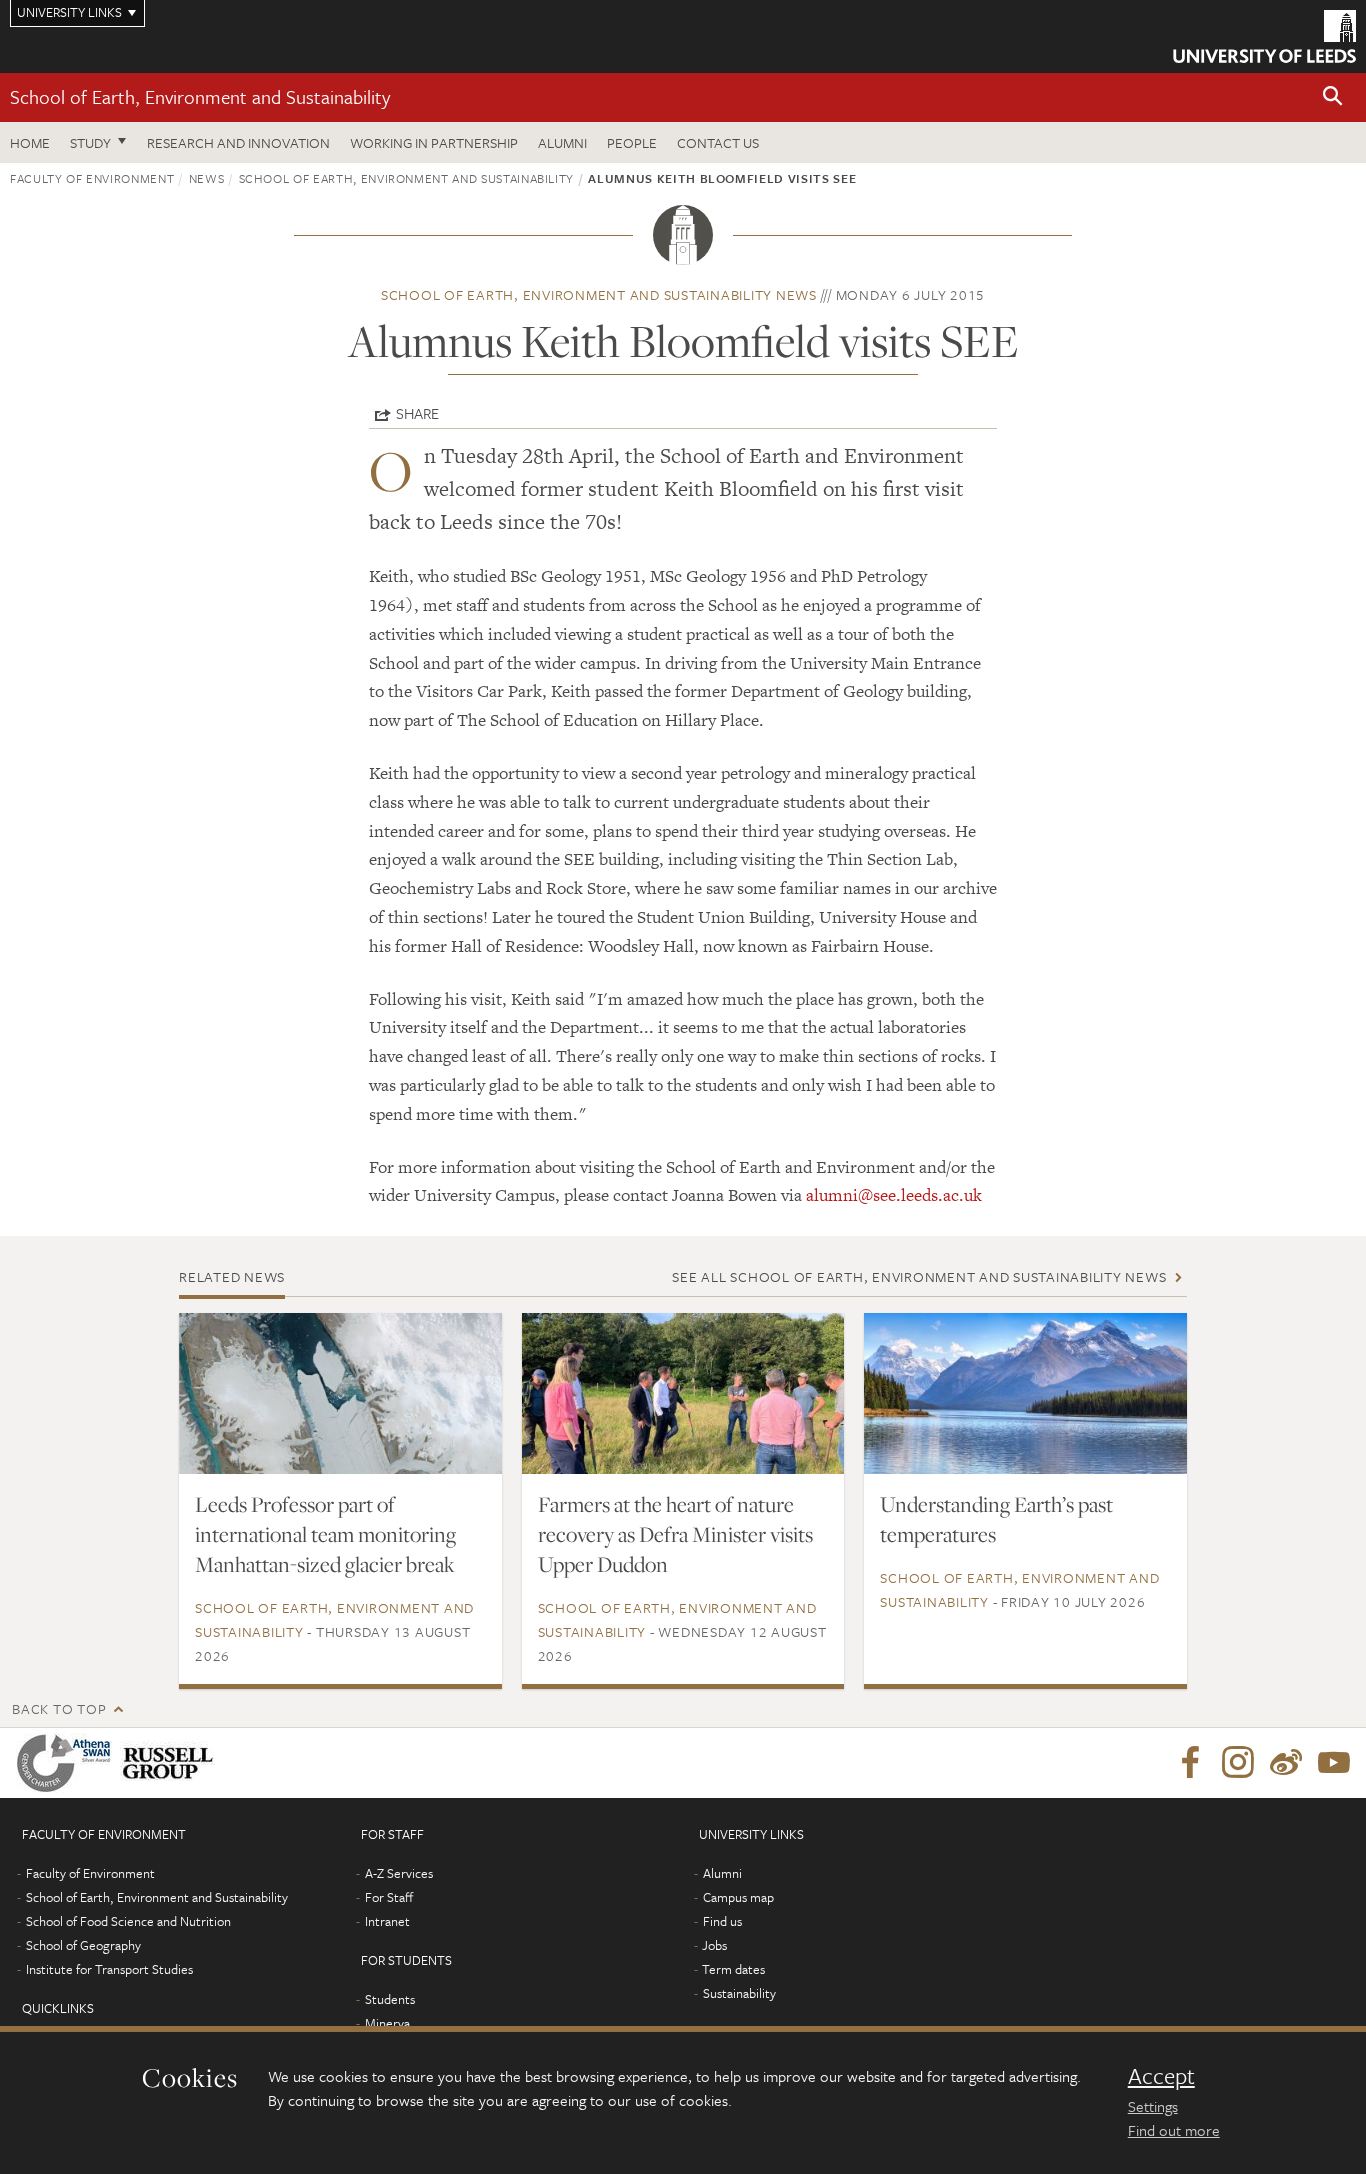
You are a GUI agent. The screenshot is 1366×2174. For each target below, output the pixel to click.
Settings (1153, 2106)
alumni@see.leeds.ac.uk (894, 1195)
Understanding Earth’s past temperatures (996, 1519)
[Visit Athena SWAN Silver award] (68, 1763)
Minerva (387, 2023)
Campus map (738, 1897)
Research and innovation (238, 142)
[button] (1333, 97)
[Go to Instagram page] (1238, 1763)
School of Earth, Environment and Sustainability (200, 96)
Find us (722, 1921)
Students (390, 1999)
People (632, 142)
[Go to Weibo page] (1286, 1763)
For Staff (389, 1897)
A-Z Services (399, 1873)
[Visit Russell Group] (171, 1763)
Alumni (562, 142)
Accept (1161, 2076)
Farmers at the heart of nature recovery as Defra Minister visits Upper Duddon (675, 1534)
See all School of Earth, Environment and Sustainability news (919, 1276)
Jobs (714, 1945)
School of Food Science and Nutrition (128, 1921)
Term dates (733, 1969)
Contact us (718, 142)
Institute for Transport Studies (109, 1969)
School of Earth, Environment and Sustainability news (599, 294)
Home (30, 142)
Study (90, 142)
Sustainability (739, 1993)
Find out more (1174, 2130)
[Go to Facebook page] (1190, 1763)
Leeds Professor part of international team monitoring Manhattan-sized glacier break (325, 1534)
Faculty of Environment (92, 178)
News (207, 178)
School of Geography (83, 1945)
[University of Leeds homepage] (1264, 36)
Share (417, 413)
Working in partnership (434, 142)
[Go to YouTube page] (1334, 1763)
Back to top (59, 1708)
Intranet (387, 1921)
